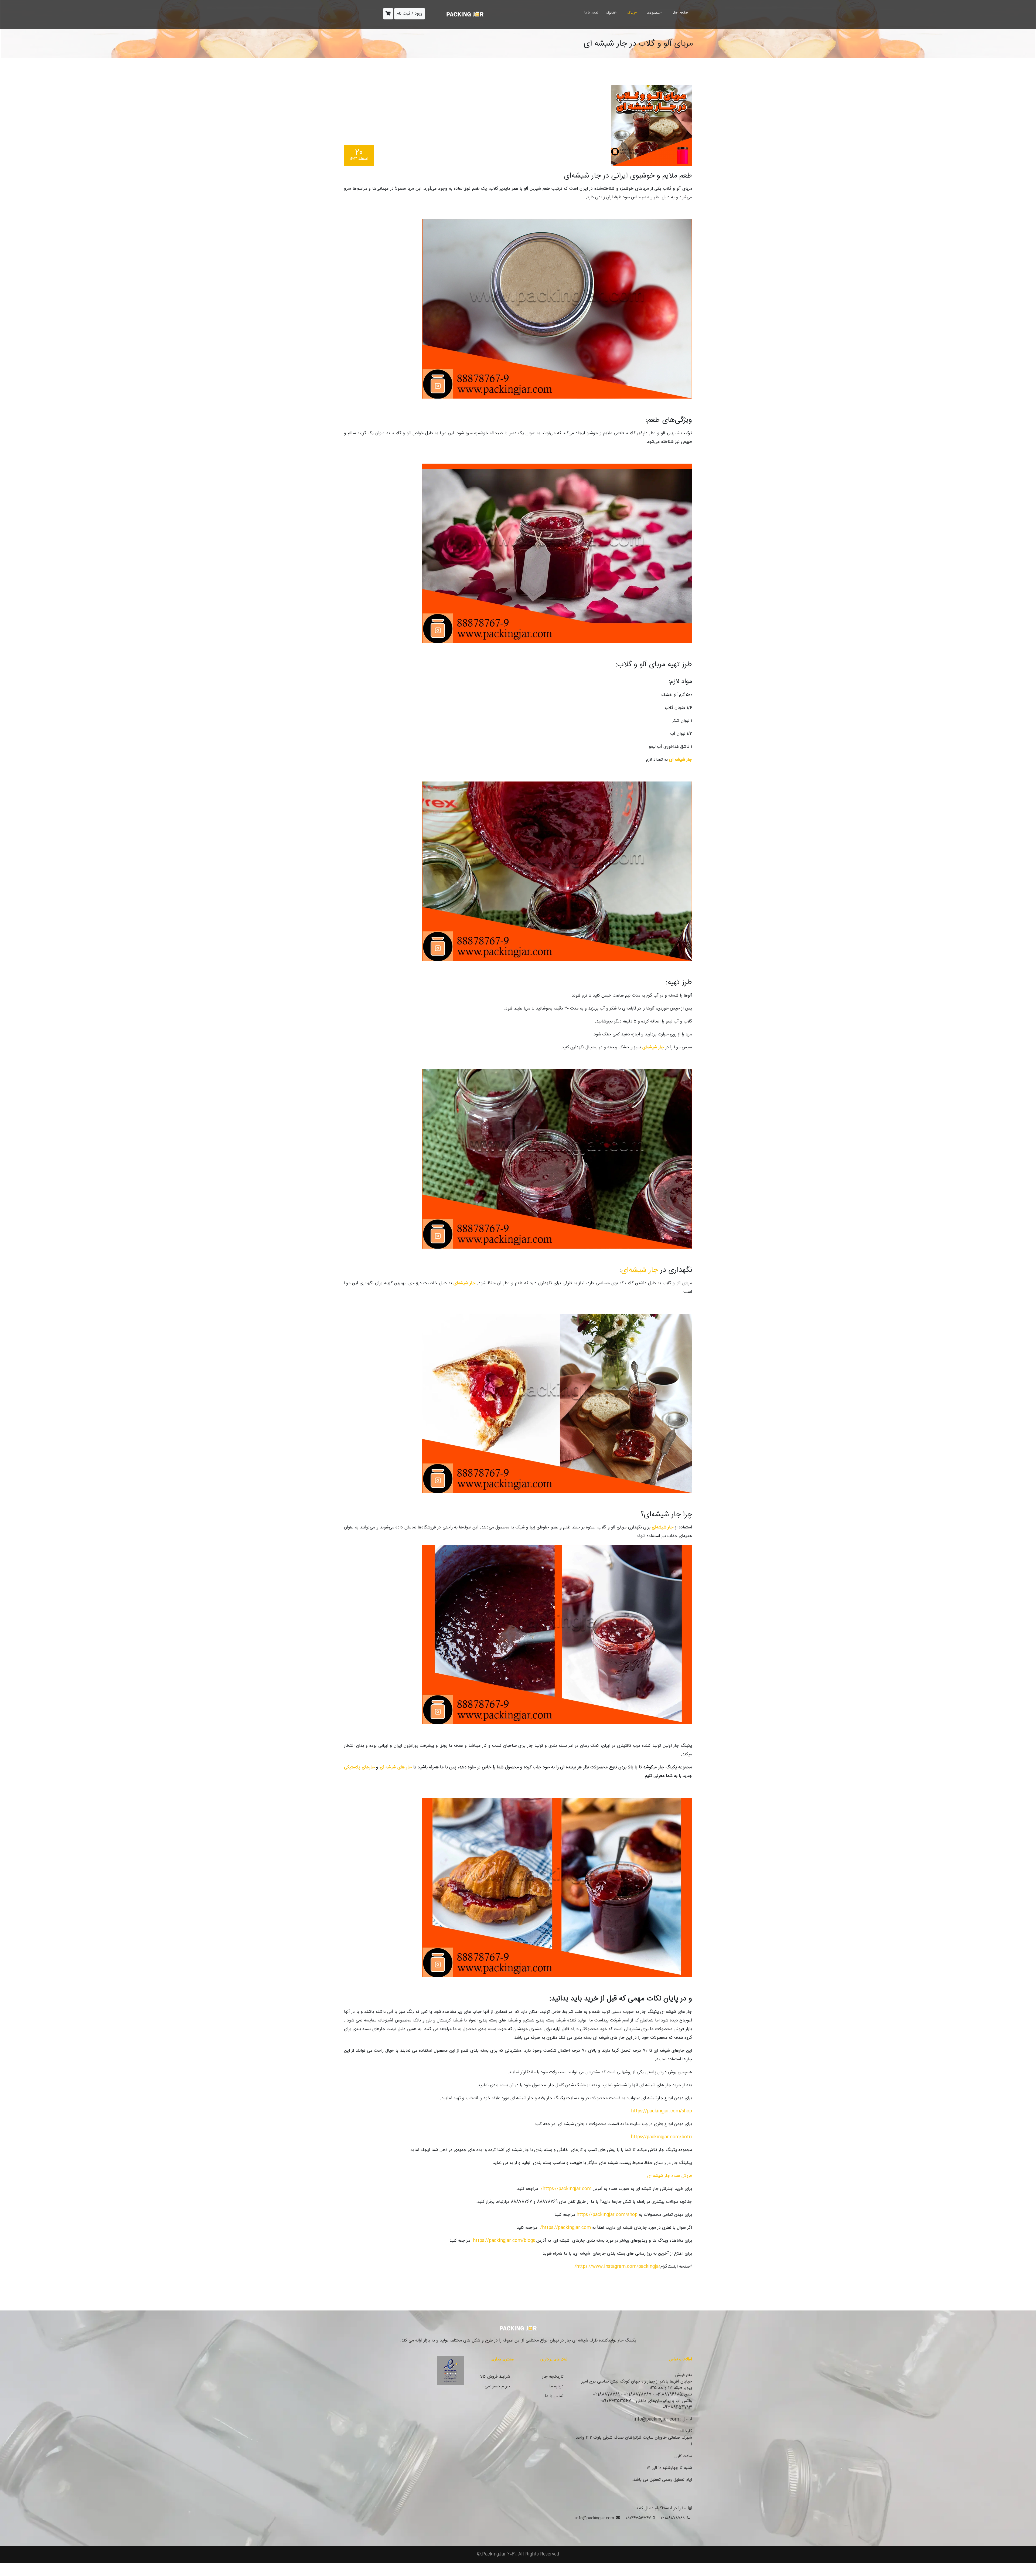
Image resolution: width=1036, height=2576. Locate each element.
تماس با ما (591, 13)
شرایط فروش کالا (495, 2377)
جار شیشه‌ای (640, 1270)
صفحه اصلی (680, 13)
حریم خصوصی (497, 2386)
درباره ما (556, 2386)
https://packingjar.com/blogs (504, 2241)
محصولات (653, 13)
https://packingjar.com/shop (662, 2111)
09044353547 (638, 2518)
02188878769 (673, 2518)
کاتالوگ (611, 13)
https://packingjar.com (567, 2189)
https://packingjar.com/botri (661, 2137)
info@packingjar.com (595, 2518)
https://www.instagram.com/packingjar (618, 2267)
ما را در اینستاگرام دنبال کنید (661, 2508)
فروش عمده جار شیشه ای (670, 2176)
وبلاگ (631, 13)
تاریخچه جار (553, 2377)
